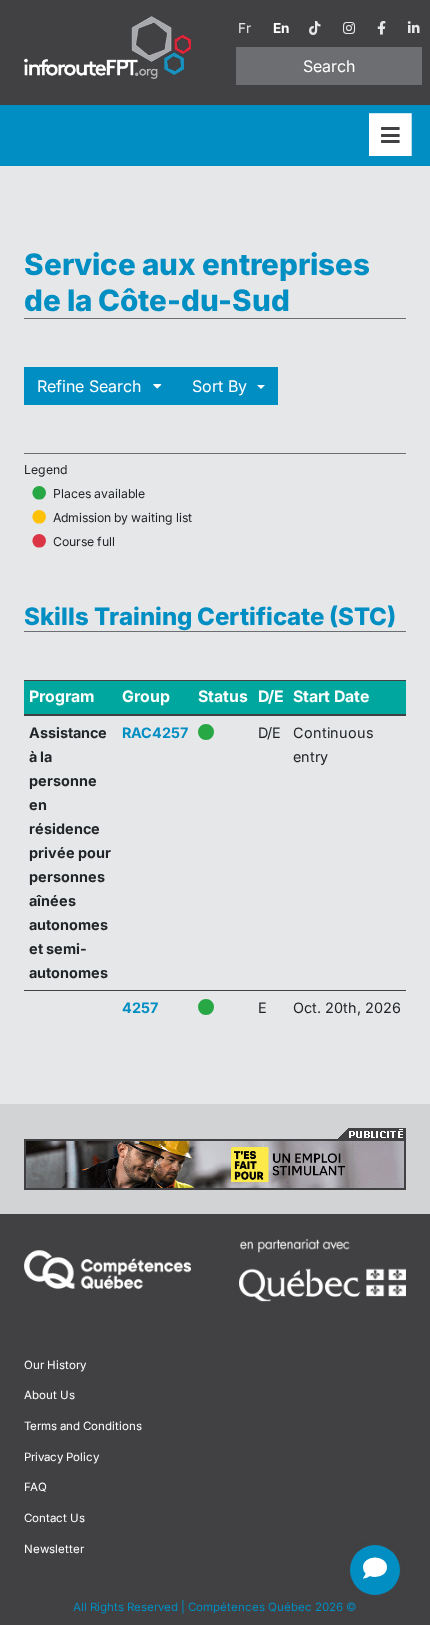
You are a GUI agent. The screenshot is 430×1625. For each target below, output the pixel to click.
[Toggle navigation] (390, 135)
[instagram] (349, 28)
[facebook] (381, 28)
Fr (244, 28)
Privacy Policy (61, 1457)
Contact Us (54, 1518)
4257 (140, 1007)
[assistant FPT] (375, 1570)
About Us (49, 1395)
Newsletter (54, 1549)
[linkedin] (414, 28)
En (281, 28)
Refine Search (91, 386)
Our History (55, 1365)
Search (329, 66)
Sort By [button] (222, 386)
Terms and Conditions (83, 1426)
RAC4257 (155, 732)
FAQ (35, 1487)
